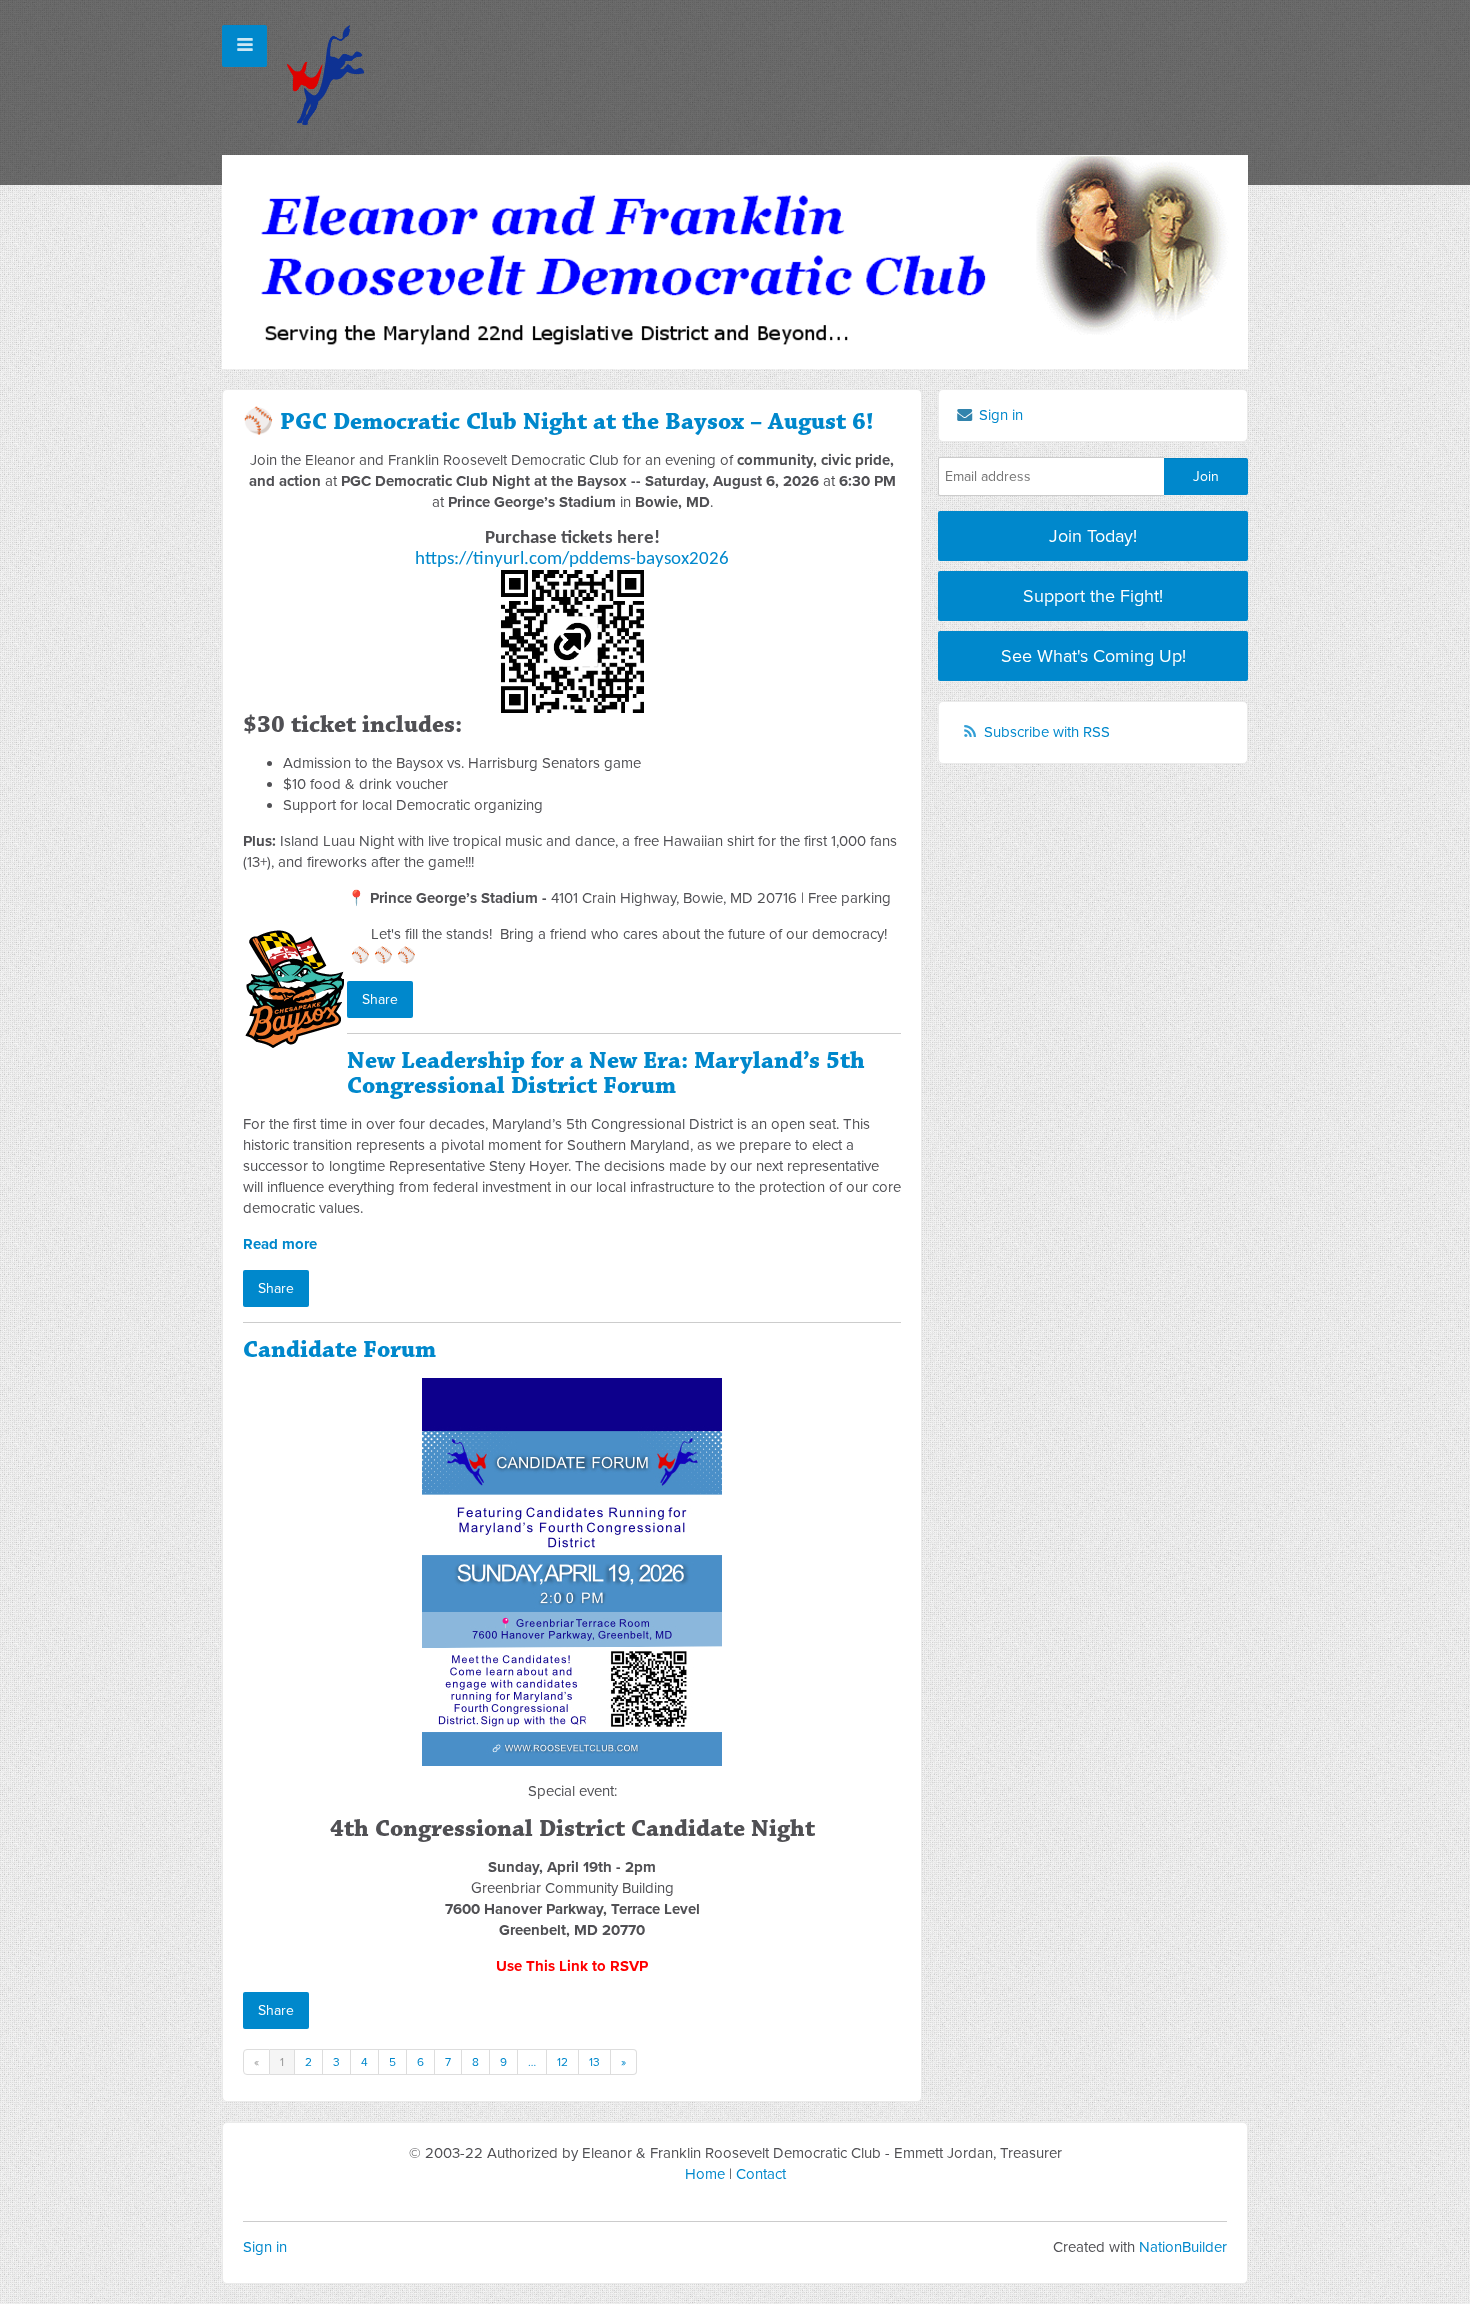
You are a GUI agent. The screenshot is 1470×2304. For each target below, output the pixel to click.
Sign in (265, 2247)
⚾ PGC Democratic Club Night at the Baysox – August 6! (558, 422)
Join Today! (1093, 536)
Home (705, 2174)
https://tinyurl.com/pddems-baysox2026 (572, 559)
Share (380, 999)
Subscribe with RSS (1047, 732)
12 (562, 2062)
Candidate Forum (339, 1350)
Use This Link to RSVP (572, 1966)
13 (594, 2062)
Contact (761, 2174)
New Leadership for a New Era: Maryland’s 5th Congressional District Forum (606, 1073)
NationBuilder (1183, 2247)
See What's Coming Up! (1093, 656)
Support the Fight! (1093, 596)
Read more (280, 1244)
